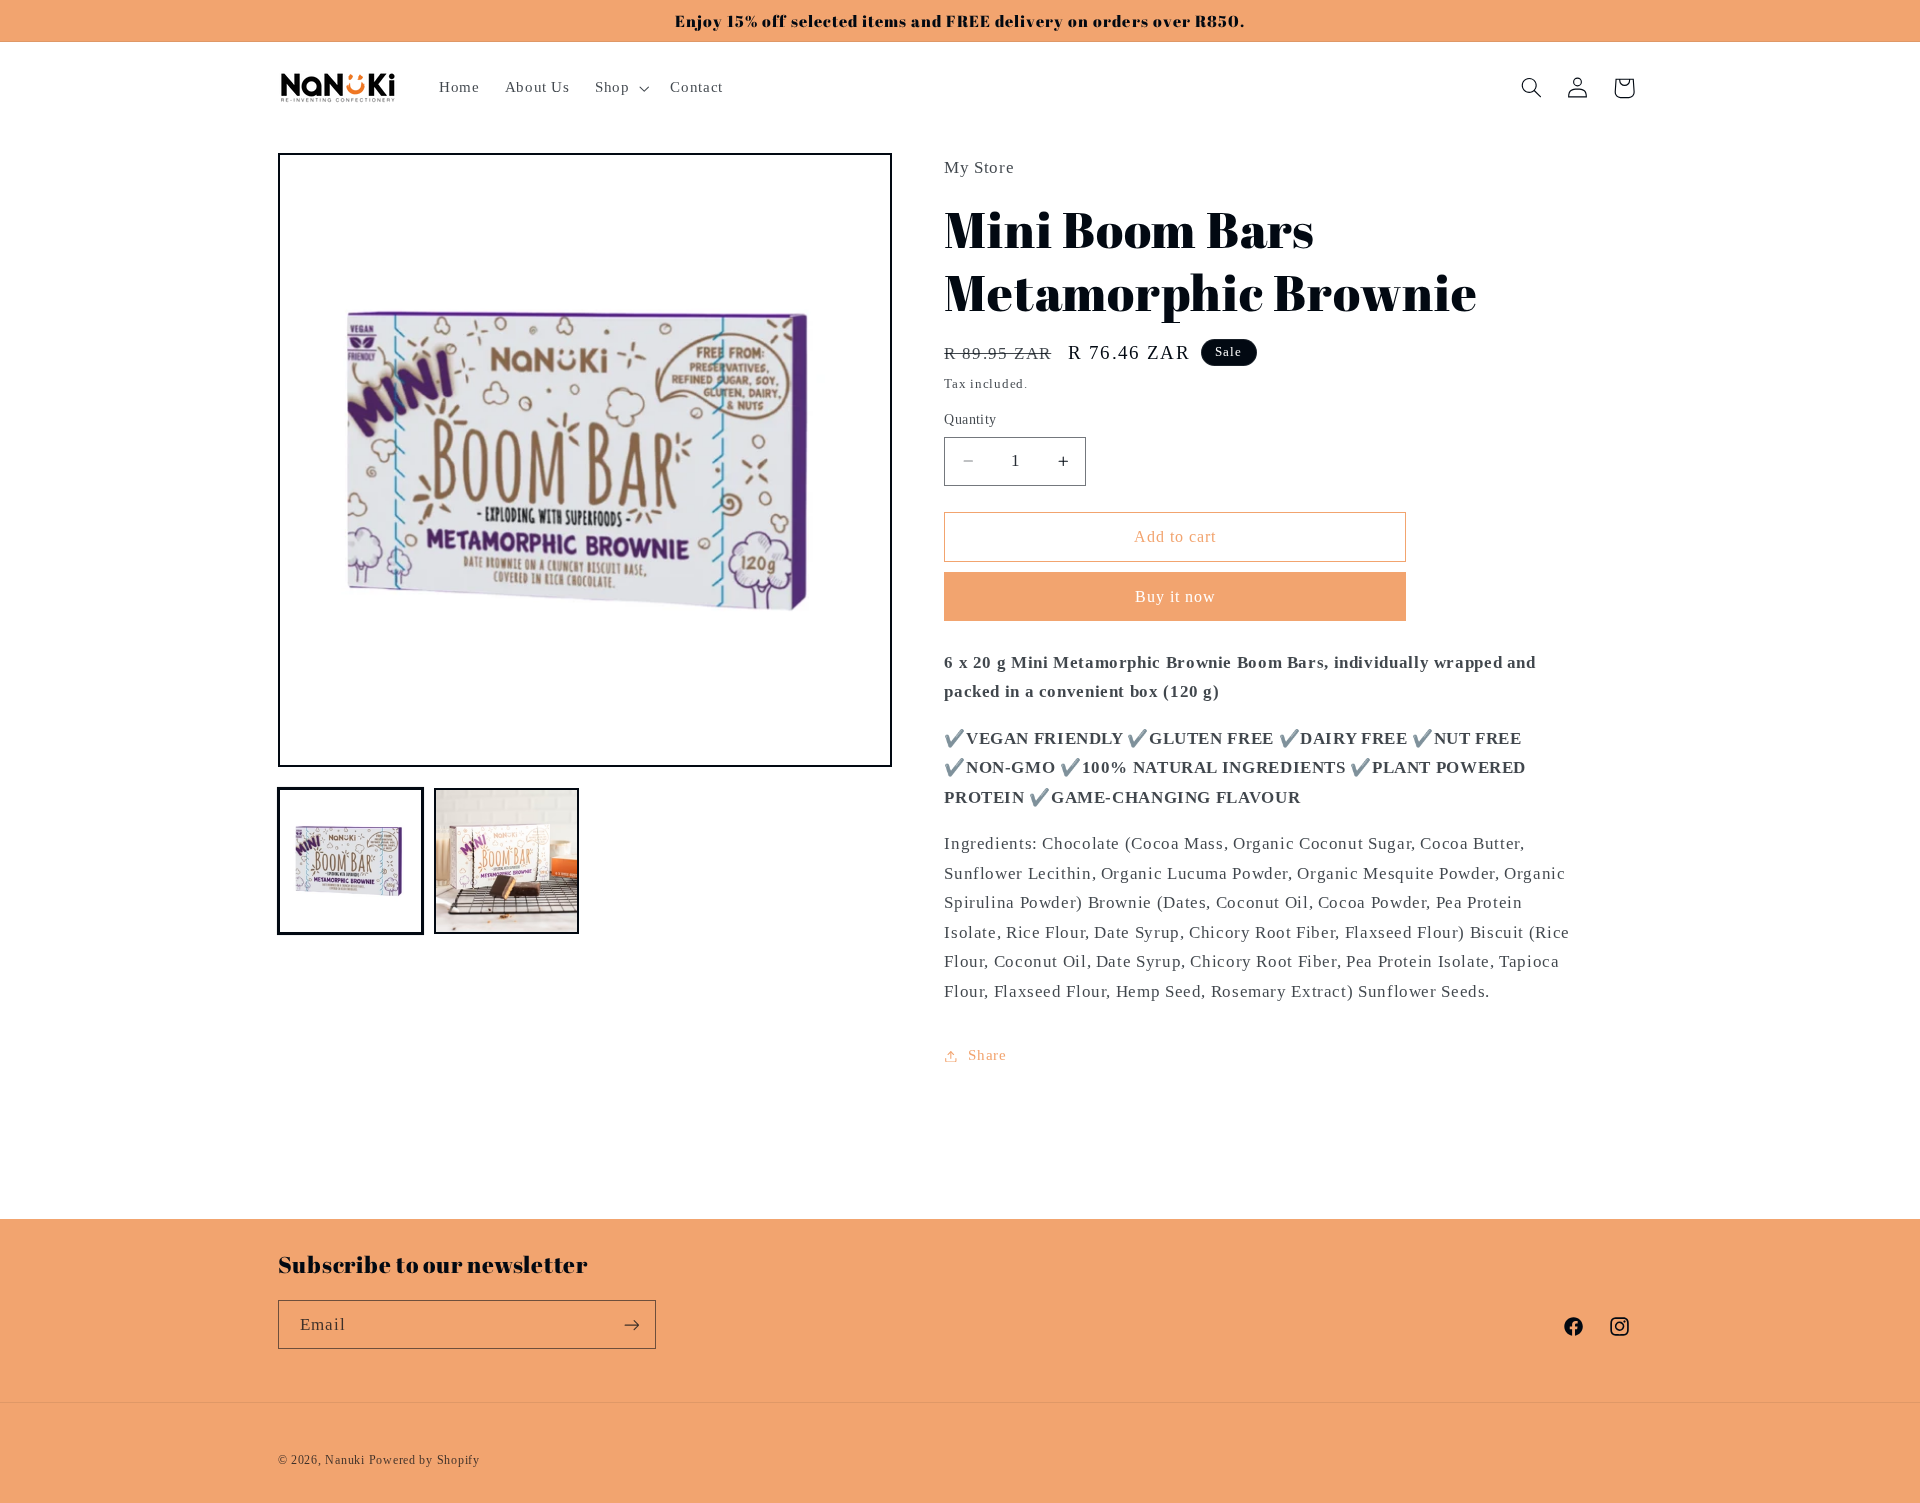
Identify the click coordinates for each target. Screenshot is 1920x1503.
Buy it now (1176, 596)
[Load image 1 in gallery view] (351, 861)
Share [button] (987, 1055)
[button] (619, 88)
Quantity (970, 419)
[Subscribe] (631, 1324)
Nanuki (344, 1460)
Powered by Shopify (424, 1460)
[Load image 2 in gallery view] (507, 861)
